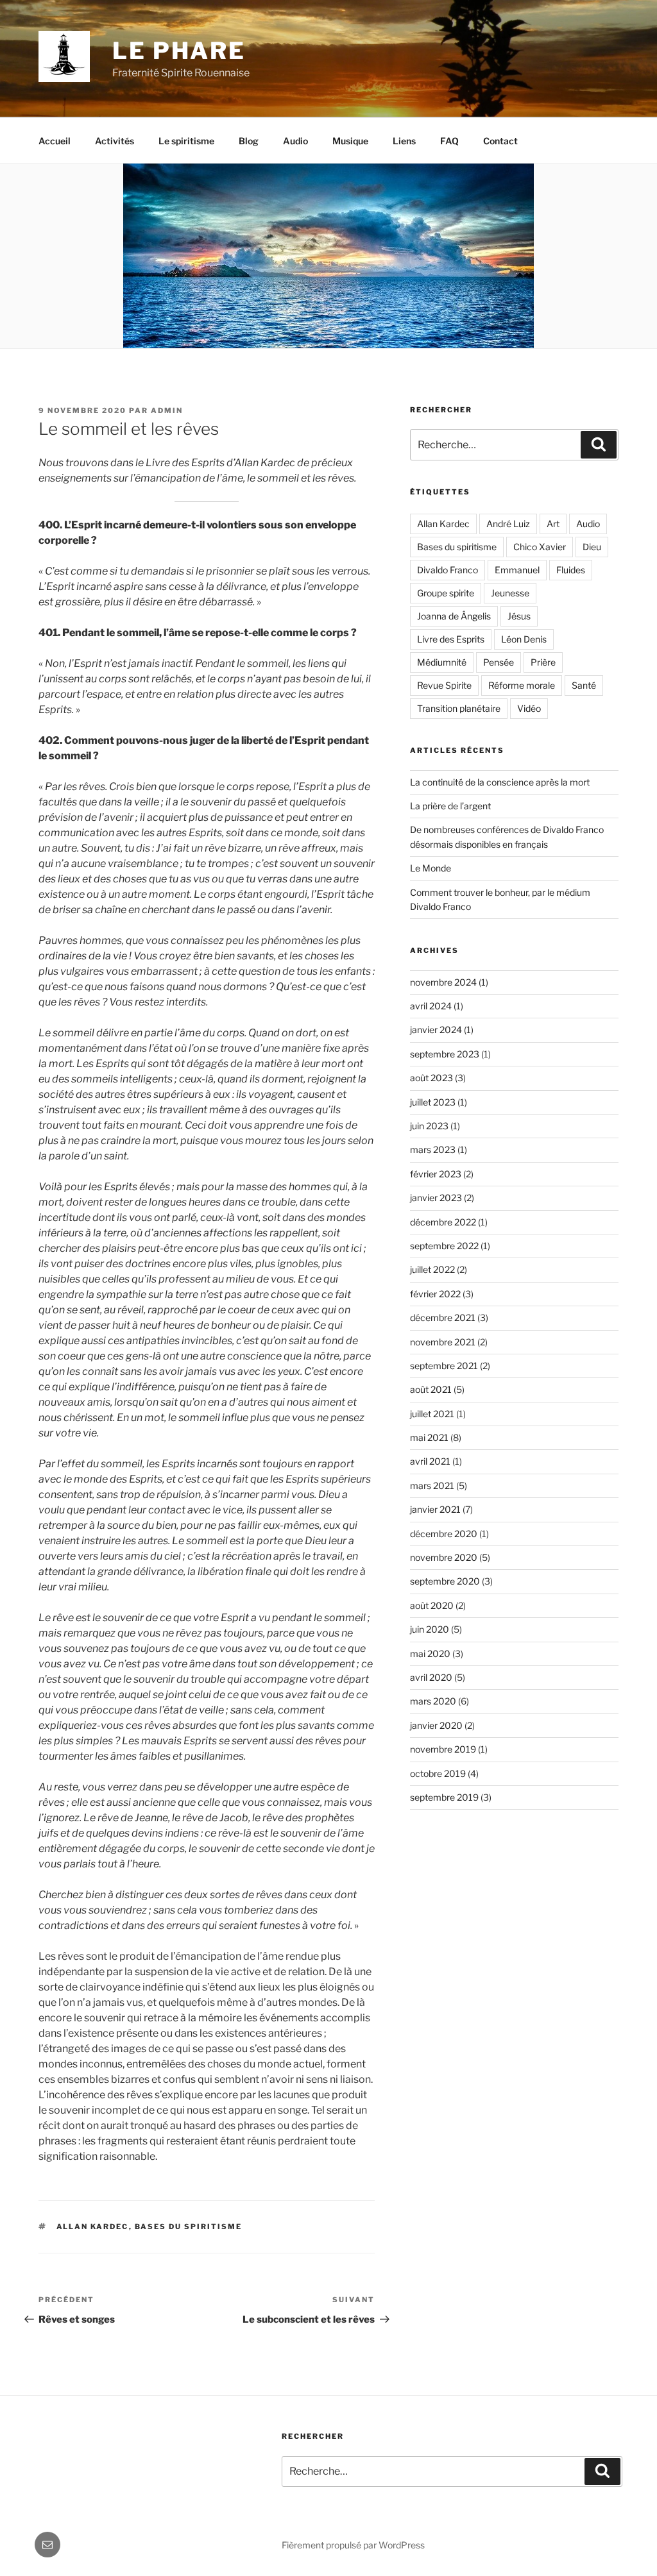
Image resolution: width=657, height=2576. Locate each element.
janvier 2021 (435, 1509)
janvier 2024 (436, 1030)
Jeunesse (510, 593)
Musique (350, 141)
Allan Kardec (93, 2227)
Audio (295, 141)
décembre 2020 (444, 1534)
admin (167, 410)
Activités (115, 141)
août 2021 (431, 1389)
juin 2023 (429, 1126)
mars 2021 (432, 1486)
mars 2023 (433, 1149)
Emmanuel (517, 570)
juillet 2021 (432, 1414)
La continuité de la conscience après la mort (500, 782)
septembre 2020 (445, 1581)
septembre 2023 (445, 1054)
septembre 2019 (444, 1797)
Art (553, 524)
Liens (404, 141)
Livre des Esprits (451, 639)
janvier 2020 (436, 1725)
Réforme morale (522, 685)
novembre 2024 (443, 982)
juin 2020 (430, 1629)
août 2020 (432, 1605)
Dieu (592, 547)
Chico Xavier (540, 547)
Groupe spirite (446, 593)
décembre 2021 (443, 1317)
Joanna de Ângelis (454, 616)
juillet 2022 (432, 1269)
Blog (249, 141)
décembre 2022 (443, 1222)
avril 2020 (431, 1677)
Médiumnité (442, 662)
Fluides (571, 570)
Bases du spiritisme (189, 2227)
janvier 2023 (436, 1198)
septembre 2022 (444, 1246)
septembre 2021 (444, 1366)
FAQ (449, 141)
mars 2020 (433, 1701)
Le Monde (431, 868)
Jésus (519, 616)
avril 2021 (430, 1461)
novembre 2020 (444, 1557)
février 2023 (436, 1174)
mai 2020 (430, 1654)
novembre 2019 (443, 1749)
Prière (543, 662)
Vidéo (529, 708)
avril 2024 (431, 1006)
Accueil (55, 141)
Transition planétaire (459, 708)
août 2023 (431, 1078)
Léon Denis (524, 639)
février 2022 (435, 1294)
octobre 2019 (438, 1773)
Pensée (499, 662)
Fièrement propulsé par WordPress (353, 2545)
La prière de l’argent (450, 806)
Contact (500, 141)
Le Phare (179, 51)
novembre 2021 (443, 1342)
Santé (584, 685)
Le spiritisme (186, 141)
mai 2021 (429, 1437)
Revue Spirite (444, 685)
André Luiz (508, 524)
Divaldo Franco (448, 570)
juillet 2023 (433, 1102)
